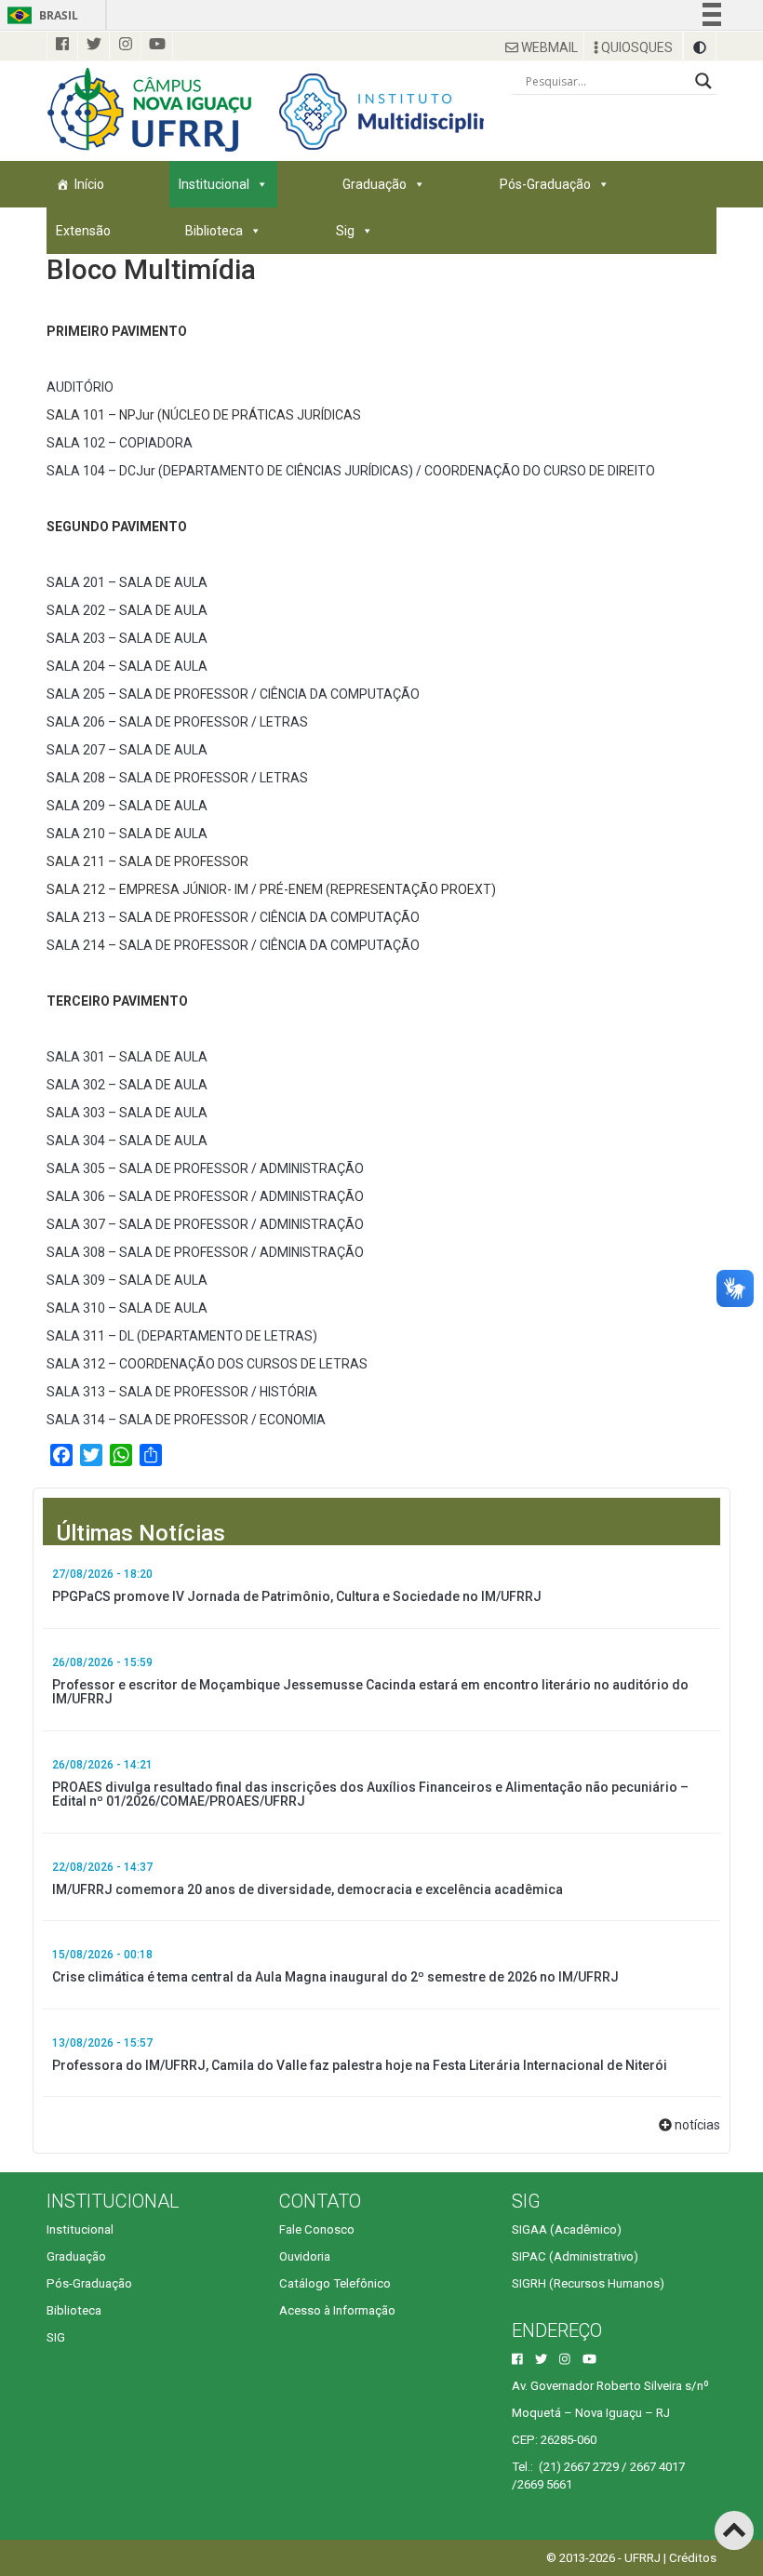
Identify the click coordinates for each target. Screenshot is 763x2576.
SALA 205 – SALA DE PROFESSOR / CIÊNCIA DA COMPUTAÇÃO (233, 694)
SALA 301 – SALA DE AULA (127, 1057)
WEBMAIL (548, 47)
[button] (700, 47)
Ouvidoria (305, 2256)
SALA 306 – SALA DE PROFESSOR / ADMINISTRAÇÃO (205, 1196)
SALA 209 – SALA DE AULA (127, 806)
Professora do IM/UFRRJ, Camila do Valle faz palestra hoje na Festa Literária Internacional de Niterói (360, 2065)
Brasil (40, 15)
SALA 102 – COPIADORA (120, 443)
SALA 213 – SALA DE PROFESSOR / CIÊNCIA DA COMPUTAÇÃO (233, 917)
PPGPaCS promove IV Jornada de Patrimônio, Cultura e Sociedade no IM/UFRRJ (297, 1596)
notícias (697, 2125)
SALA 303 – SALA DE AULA (127, 1113)
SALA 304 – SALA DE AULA (127, 1141)
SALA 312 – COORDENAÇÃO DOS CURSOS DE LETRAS (207, 1364)
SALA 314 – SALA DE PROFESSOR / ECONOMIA (186, 1420)
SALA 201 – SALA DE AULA (127, 582)
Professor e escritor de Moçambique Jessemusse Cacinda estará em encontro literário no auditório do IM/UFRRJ (370, 1692)
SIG (56, 2337)
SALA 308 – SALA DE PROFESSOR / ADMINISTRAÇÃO (205, 1252)
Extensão (83, 231)
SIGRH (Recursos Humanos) (588, 2283)
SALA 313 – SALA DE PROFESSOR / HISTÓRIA (182, 1392)
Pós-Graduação (545, 184)
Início (89, 184)
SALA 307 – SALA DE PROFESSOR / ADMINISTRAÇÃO (205, 1224)
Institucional (214, 184)
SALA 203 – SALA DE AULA (127, 638)
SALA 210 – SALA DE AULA (127, 834)
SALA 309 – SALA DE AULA (127, 1280)
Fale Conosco (317, 2229)
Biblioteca (214, 231)
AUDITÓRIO (80, 387)
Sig (345, 231)
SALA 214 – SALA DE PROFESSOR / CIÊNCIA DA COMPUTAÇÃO (233, 945)
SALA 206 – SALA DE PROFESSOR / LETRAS (177, 722)
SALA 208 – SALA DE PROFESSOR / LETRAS (177, 778)
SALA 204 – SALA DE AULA (127, 666)
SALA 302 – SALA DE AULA (127, 1085)
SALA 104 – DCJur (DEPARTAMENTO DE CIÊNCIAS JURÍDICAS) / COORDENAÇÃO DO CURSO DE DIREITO (351, 471)
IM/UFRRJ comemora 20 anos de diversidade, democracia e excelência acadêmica (308, 1889)
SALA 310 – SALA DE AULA (127, 1308)
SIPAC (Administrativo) (575, 2256)
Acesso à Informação (337, 2310)
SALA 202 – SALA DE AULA (127, 610)
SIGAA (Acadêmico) (567, 2229)
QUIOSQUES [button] (636, 47)
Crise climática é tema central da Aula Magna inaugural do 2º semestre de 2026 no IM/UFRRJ (335, 1977)
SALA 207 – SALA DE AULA (127, 750)
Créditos (693, 2558)
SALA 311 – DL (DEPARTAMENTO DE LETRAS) (182, 1336)
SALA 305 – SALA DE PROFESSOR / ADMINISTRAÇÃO (205, 1168)
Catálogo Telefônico (335, 2283)
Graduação (375, 184)
